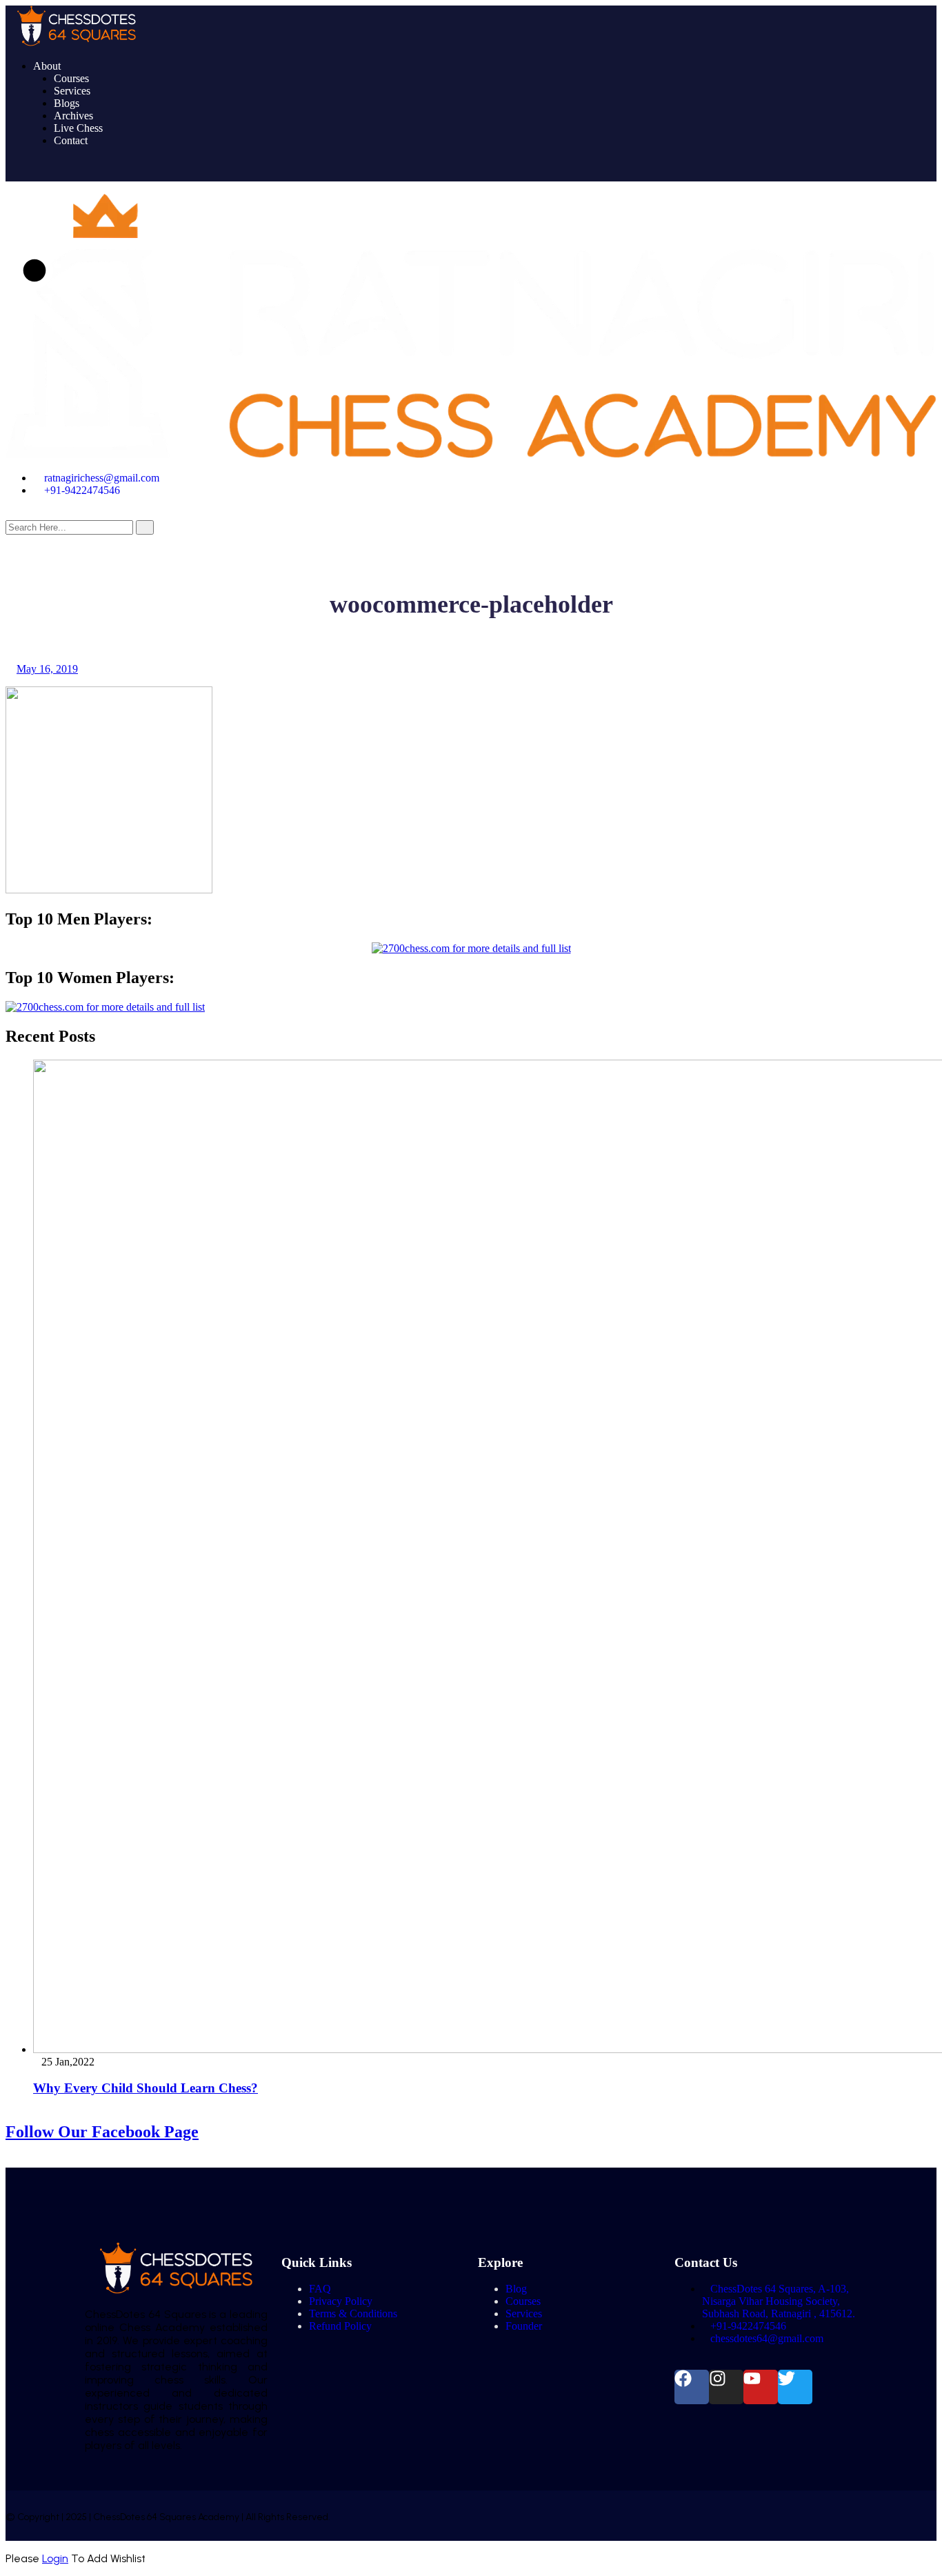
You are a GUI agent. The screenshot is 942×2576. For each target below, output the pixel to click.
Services (72, 91)
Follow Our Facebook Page (102, 2132)
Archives (73, 116)
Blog (516, 2289)
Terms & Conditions (353, 2314)
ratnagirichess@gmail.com (102, 478)
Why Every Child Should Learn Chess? (146, 2088)
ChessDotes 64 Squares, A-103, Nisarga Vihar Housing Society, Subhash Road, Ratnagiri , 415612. (779, 2301)
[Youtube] (761, 2387)
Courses (71, 78)
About (47, 66)
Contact (71, 140)
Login (55, 2558)
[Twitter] (795, 2387)
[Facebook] (692, 2387)
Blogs (67, 103)
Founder (524, 2326)
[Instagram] (726, 2387)
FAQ (320, 2289)
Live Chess (78, 128)
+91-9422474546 (82, 490)
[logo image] (471, 454)
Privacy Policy (341, 2301)
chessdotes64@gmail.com (767, 2338)
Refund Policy (340, 2326)
